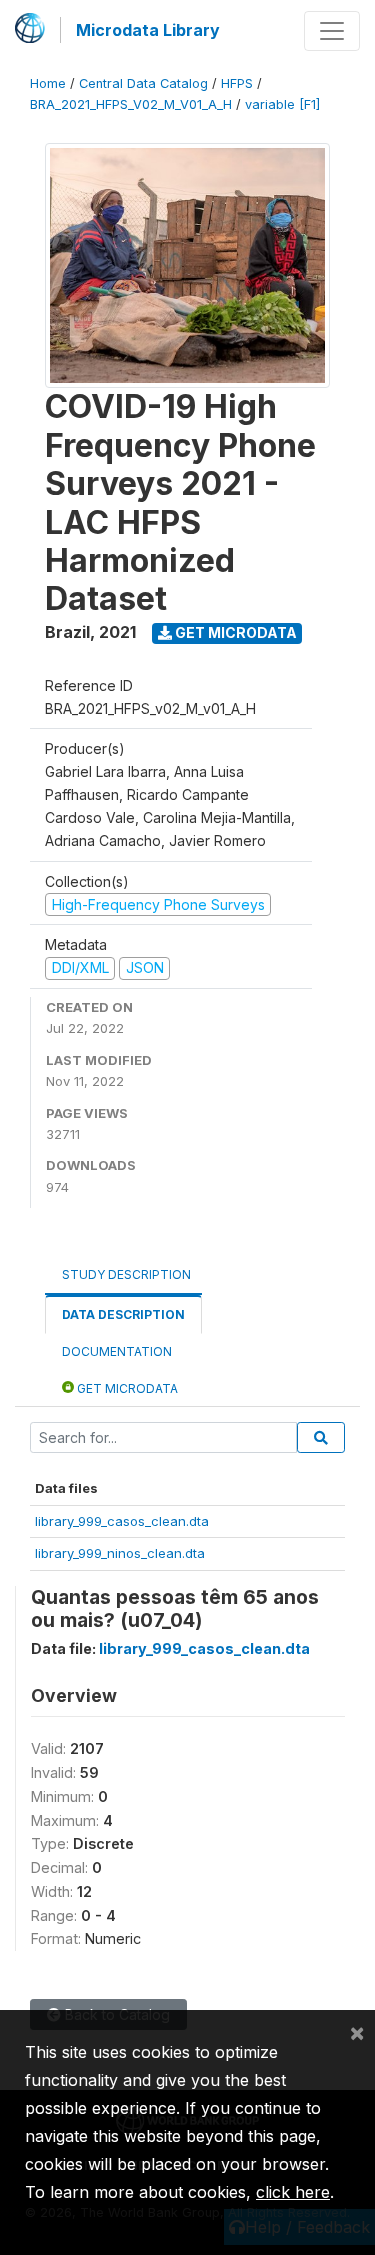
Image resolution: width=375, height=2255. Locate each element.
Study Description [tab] (126, 1274)
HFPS (237, 83)
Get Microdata (234, 632)
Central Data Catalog (143, 83)
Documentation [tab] (117, 1351)
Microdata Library (148, 30)
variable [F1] (282, 104)
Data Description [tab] (123, 1314)
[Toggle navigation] (332, 31)
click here (293, 2192)
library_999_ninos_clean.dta (120, 1553)
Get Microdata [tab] (126, 1388)
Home (48, 83)
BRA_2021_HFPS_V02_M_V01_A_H (131, 104)
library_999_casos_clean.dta (122, 1521)
